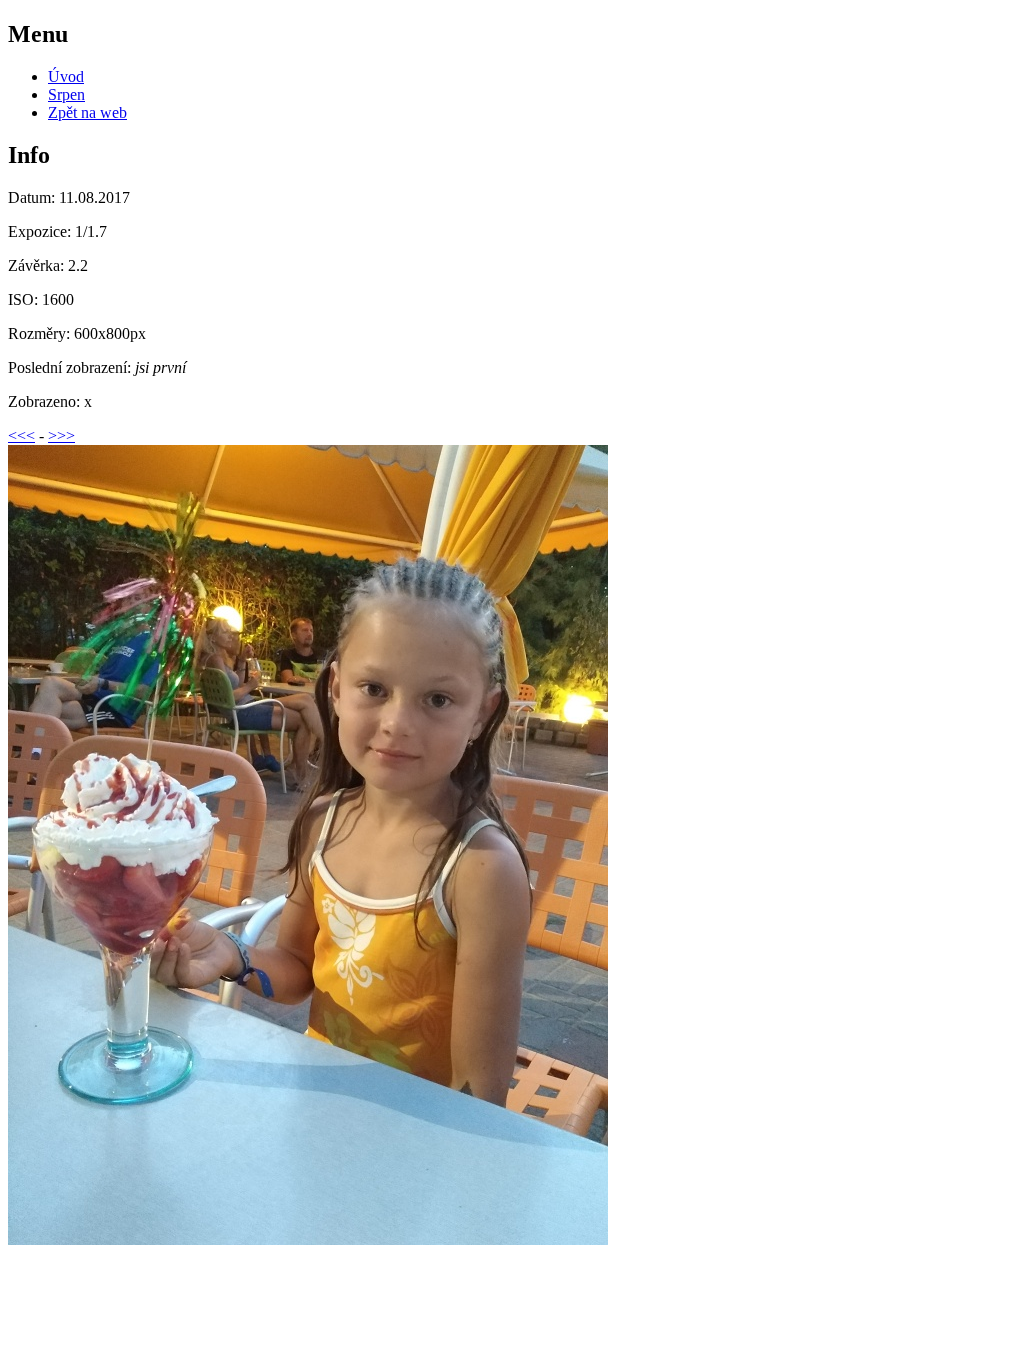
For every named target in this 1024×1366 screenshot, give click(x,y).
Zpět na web (87, 112)
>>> (61, 435)
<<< (21, 435)
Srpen (66, 94)
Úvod (66, 76)
